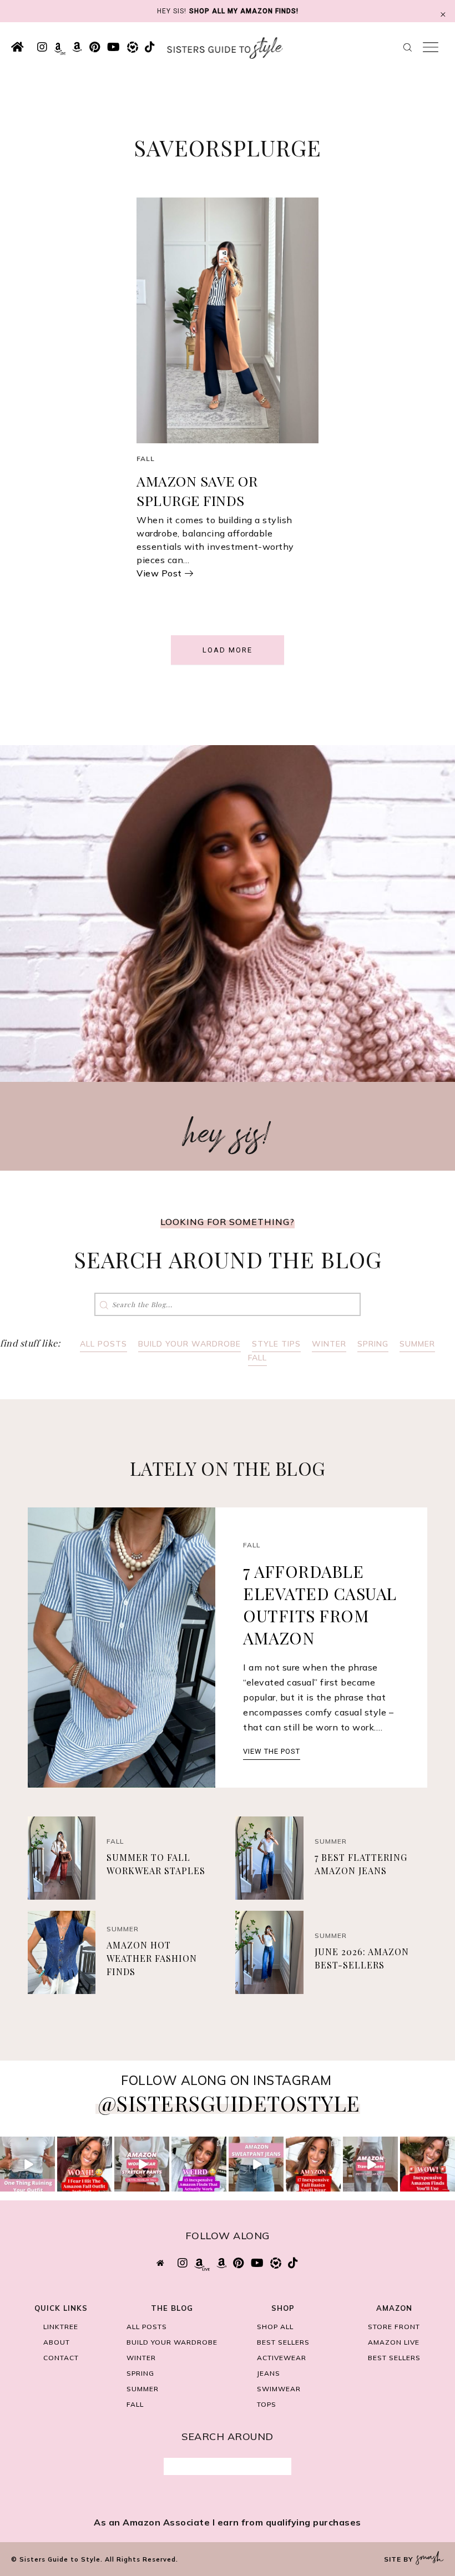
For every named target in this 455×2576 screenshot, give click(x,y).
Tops (267, 2404)
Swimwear (279, 2389)
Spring (373, 1344)
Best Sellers (283, 2342)
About (57, 2342)
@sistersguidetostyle (229, 2103)
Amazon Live (394, 2342)
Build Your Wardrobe (189, 1344)
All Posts (103, 1344)
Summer (417, 1344)
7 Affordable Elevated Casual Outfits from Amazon (320, 1605)
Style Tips (276, 1344)
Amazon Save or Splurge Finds (197, 490)
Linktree (61, 2327)
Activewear (282, 2358)
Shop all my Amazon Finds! (244, 11)
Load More (228, 650)
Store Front (394, 2327)
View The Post (272, 1751)
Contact (61, 2358)
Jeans (269, 2373)
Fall (146, 459)
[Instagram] (48, 2185)
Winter (329, 1344)
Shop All (275, 2327)
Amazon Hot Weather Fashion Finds (152, 1958)
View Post (159, 573)
